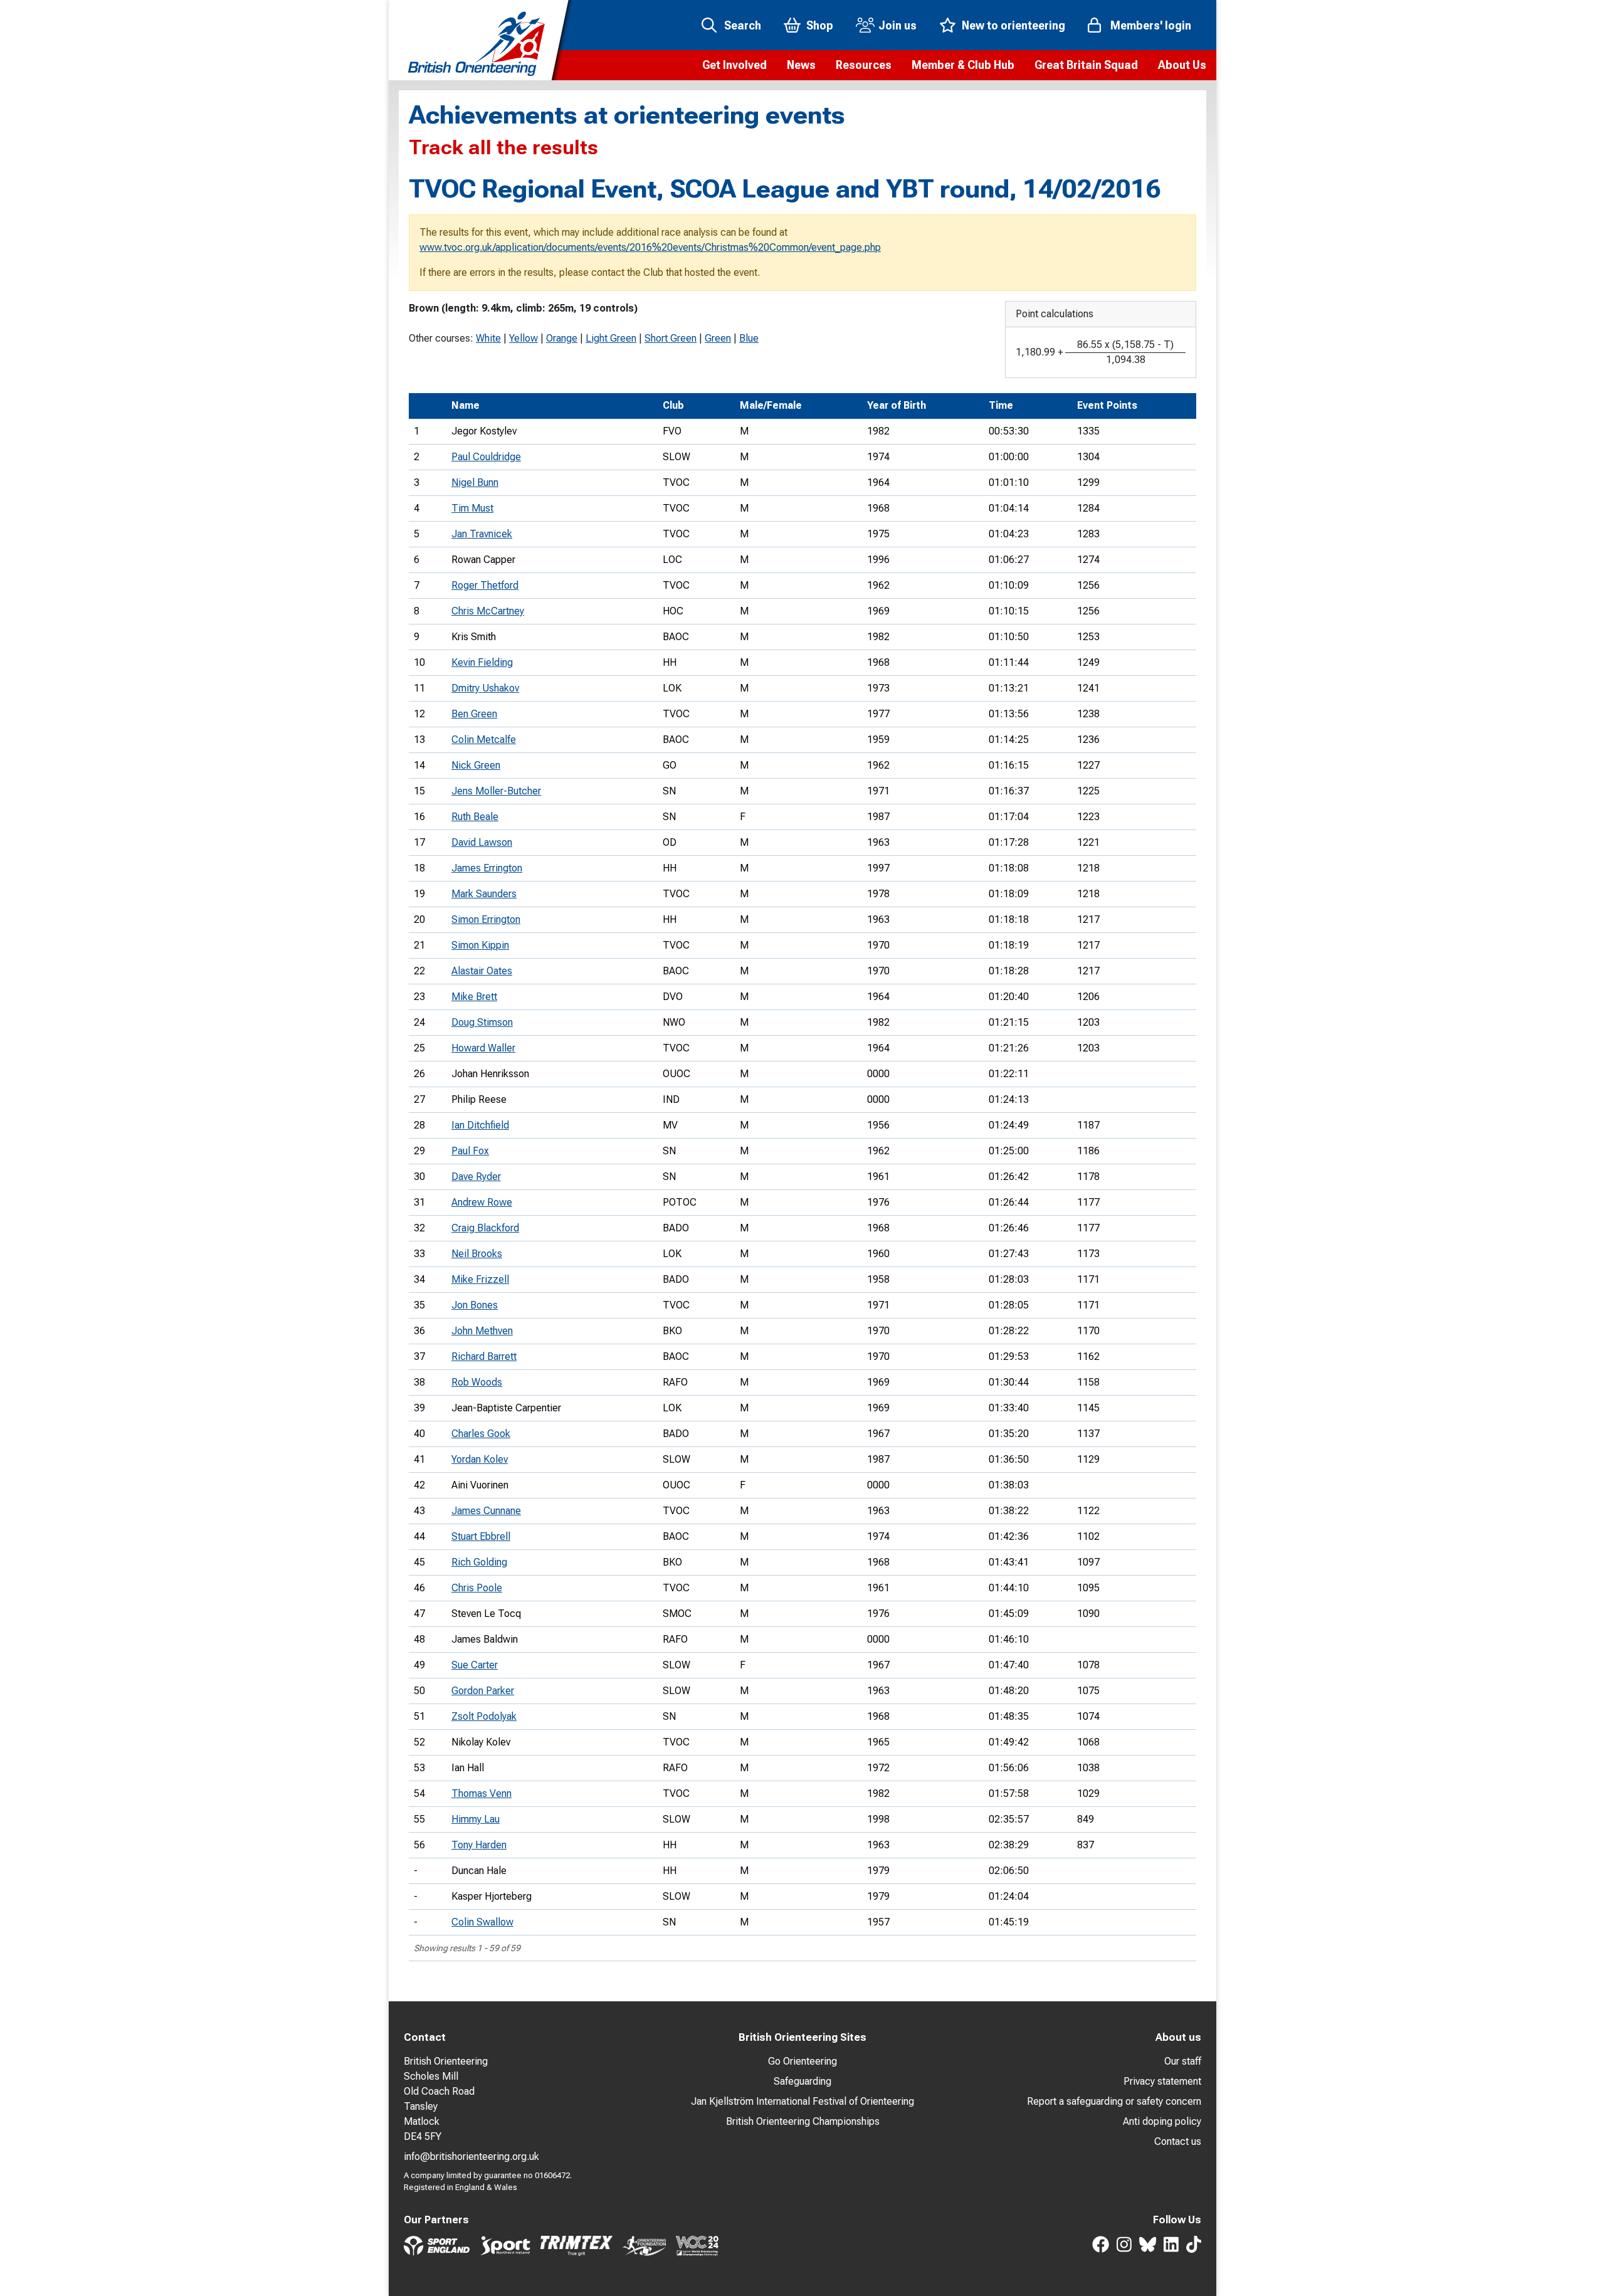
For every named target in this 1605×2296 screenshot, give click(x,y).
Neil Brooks (477, 1254)
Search (743, 25)
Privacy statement (1162, 2081)
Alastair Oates (482, 971)
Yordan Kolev (480, 1459)
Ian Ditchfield (480, 1125)
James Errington (487, 868)
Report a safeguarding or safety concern (1114, 2101)
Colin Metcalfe (484, 740)
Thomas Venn (481, 1793)
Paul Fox (470, 1151)
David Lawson (482, 842)
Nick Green (476, 765)
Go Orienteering (802, 2061)
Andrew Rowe (482, 1202)
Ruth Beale (475, 817)
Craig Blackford (485, 1228)
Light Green (611, 338)
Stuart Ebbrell (481, 1536)
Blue (749, 338)
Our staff (1183, 2061)
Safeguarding (802, 2081)
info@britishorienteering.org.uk (471, 2156)
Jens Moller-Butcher (496, 791)
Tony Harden (479, 1845)
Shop (820, 25)
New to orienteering (1013, 25)
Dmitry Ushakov (485, 688)
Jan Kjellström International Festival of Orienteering (802, 2101)
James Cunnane (486, 1511)
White (488, 338)
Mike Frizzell (480, 1279)
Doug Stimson (482, 1022)
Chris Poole (477, 1588)
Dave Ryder (476, 1177)
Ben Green (474, 714)
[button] (734, 65)
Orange (562, 338)
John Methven (482, 1331)
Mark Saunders (484, 894)
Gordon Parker (483, 1691)
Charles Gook (481, 1434)
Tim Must (472, 508)
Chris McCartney (488, 611)
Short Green (671, 338)
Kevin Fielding (482, 662)
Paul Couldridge (486, 457)
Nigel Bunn (475, 482)
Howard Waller (483, 1048)
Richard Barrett (484, 1356)
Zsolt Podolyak (484, 1716)
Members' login (1151, 25)
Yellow (524, 338)
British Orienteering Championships (803, 2121)
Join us (897, 25)
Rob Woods (477, 1382)
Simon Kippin (480, 945)
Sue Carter (475, 1665)
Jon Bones (475, 1305)
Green (718, 338)
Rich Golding (479, 1562)
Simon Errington (486, 919)
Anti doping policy (1162, 2121)
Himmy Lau (476, 1819)
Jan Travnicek (482, 534)
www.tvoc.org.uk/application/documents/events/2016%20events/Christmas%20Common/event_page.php (650, 247)
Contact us (1178, 2141)
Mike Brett (474, 997)
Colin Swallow (482, 1922)
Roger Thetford (485, 585)
